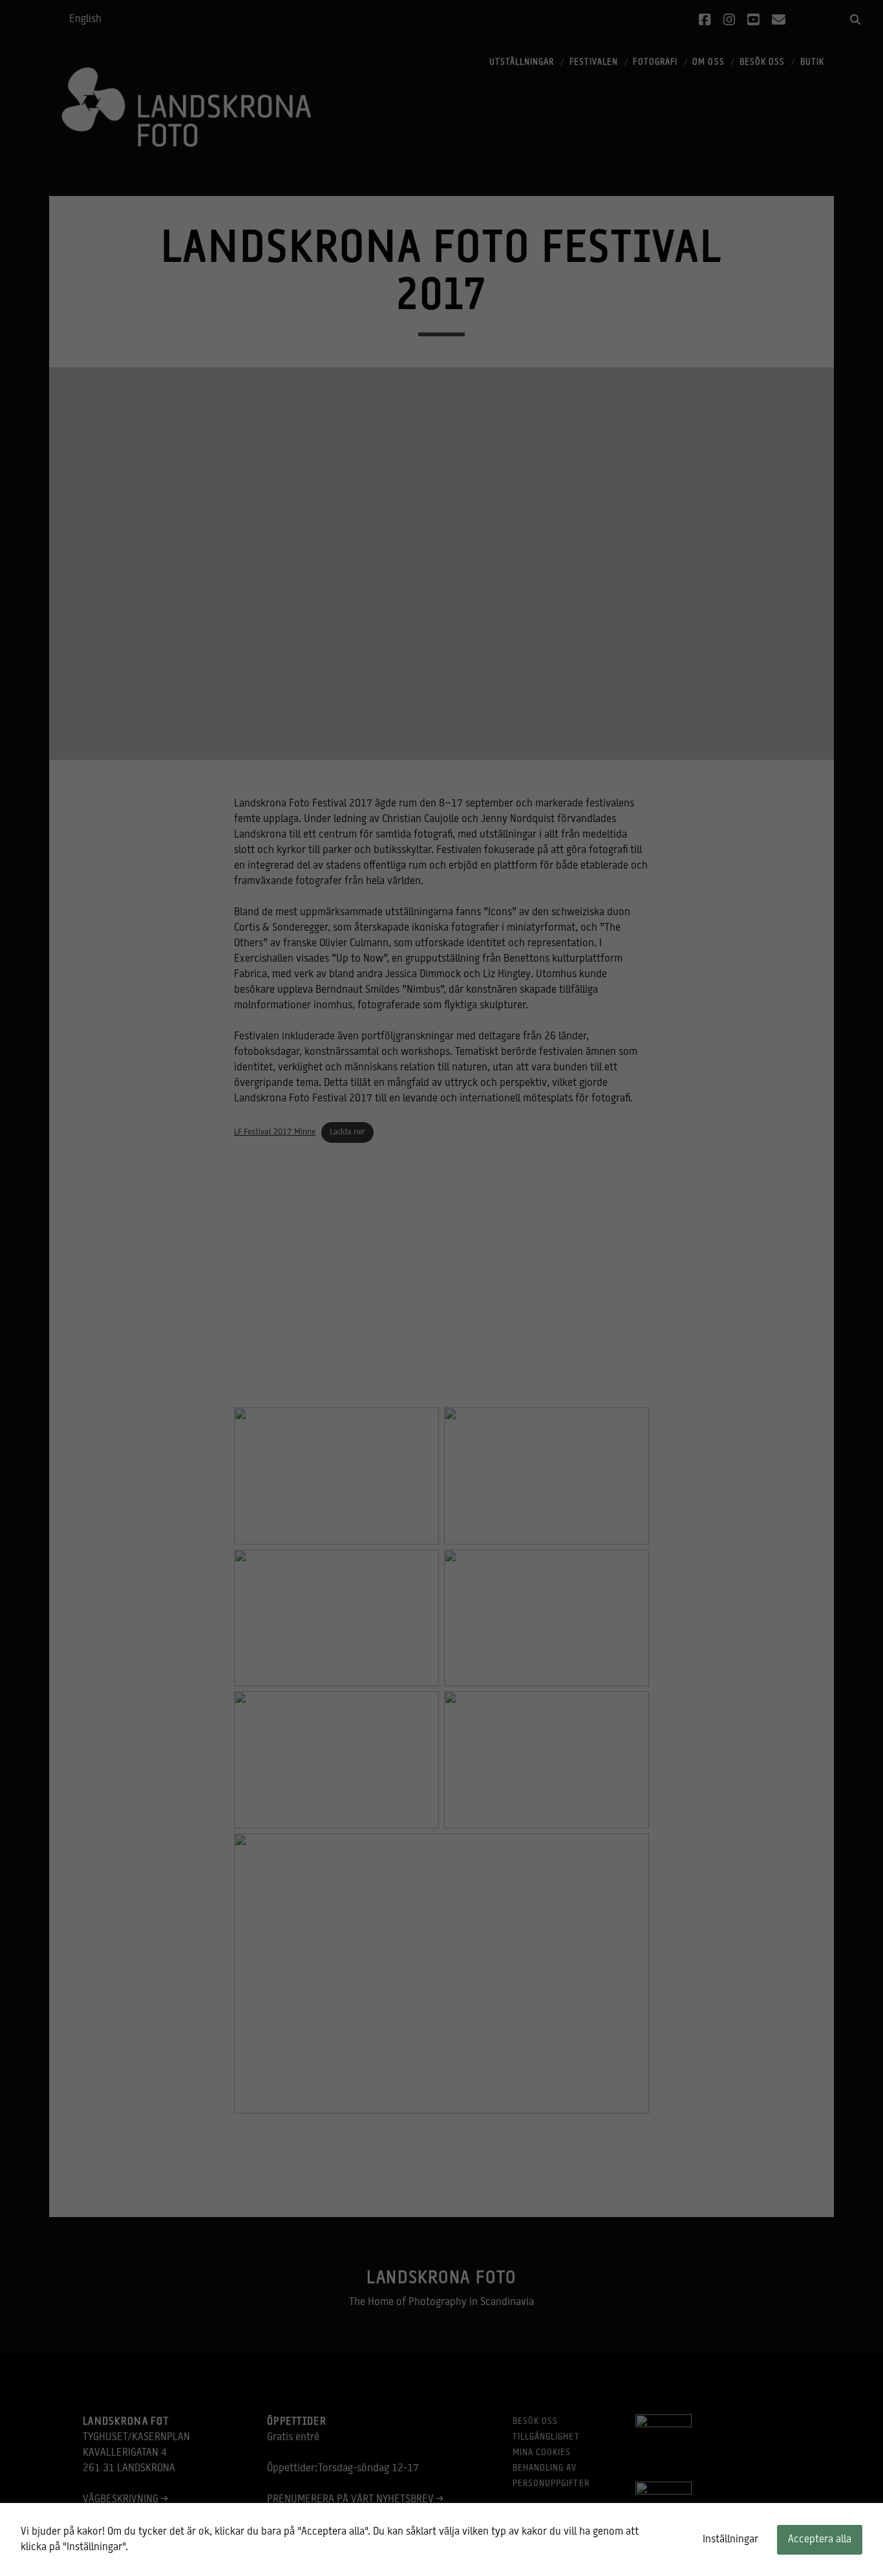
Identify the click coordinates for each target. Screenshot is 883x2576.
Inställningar (730, 2540)
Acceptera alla (820, 2540)
